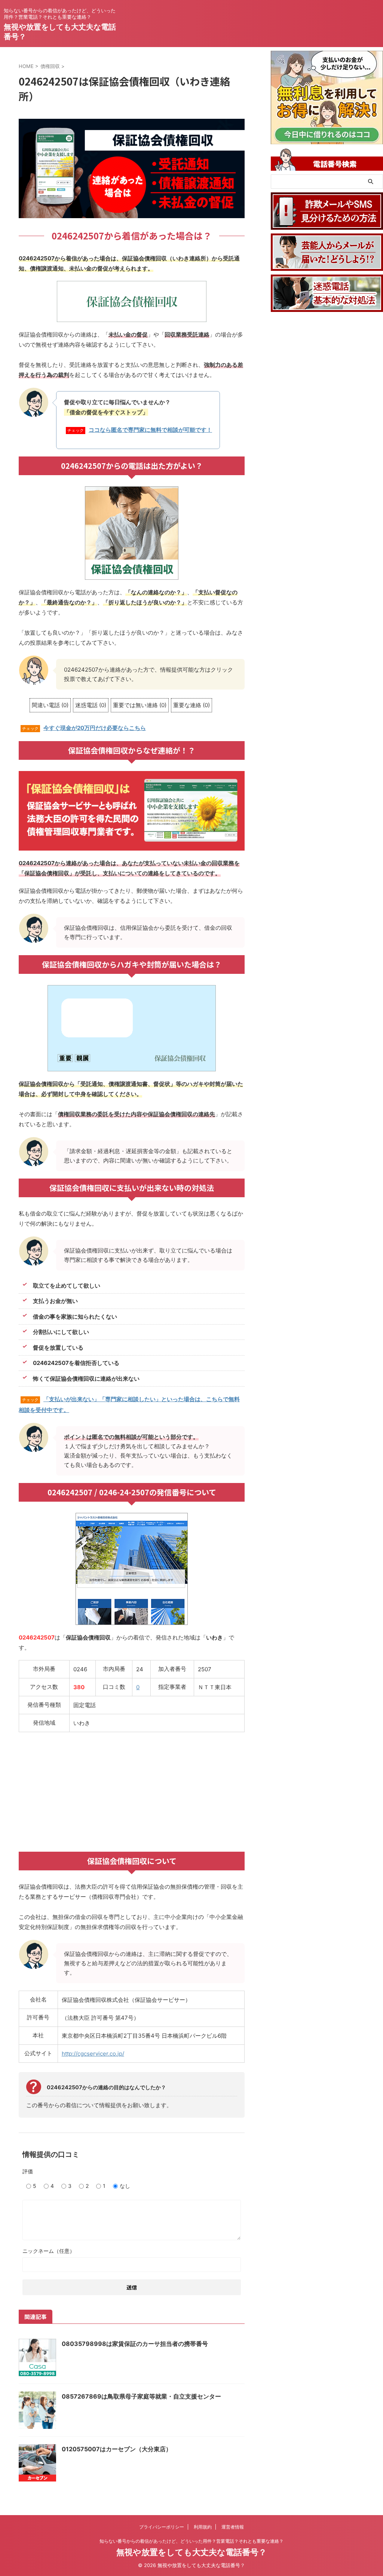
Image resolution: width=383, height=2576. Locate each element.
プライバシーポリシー (162, 2527)
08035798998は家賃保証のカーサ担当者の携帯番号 (135, 2344)
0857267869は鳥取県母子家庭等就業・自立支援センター (141, 2396)
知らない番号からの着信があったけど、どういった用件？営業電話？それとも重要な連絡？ (191, 2541)
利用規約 (203, 2527)
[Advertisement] (132, 1792)
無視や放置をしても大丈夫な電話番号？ (191, 2552)
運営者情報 (233, 2527)
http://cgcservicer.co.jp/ (93, 2054)
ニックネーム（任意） (49, 2251)
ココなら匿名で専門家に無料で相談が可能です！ (150, 430)
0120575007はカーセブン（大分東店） (117, 2449)
